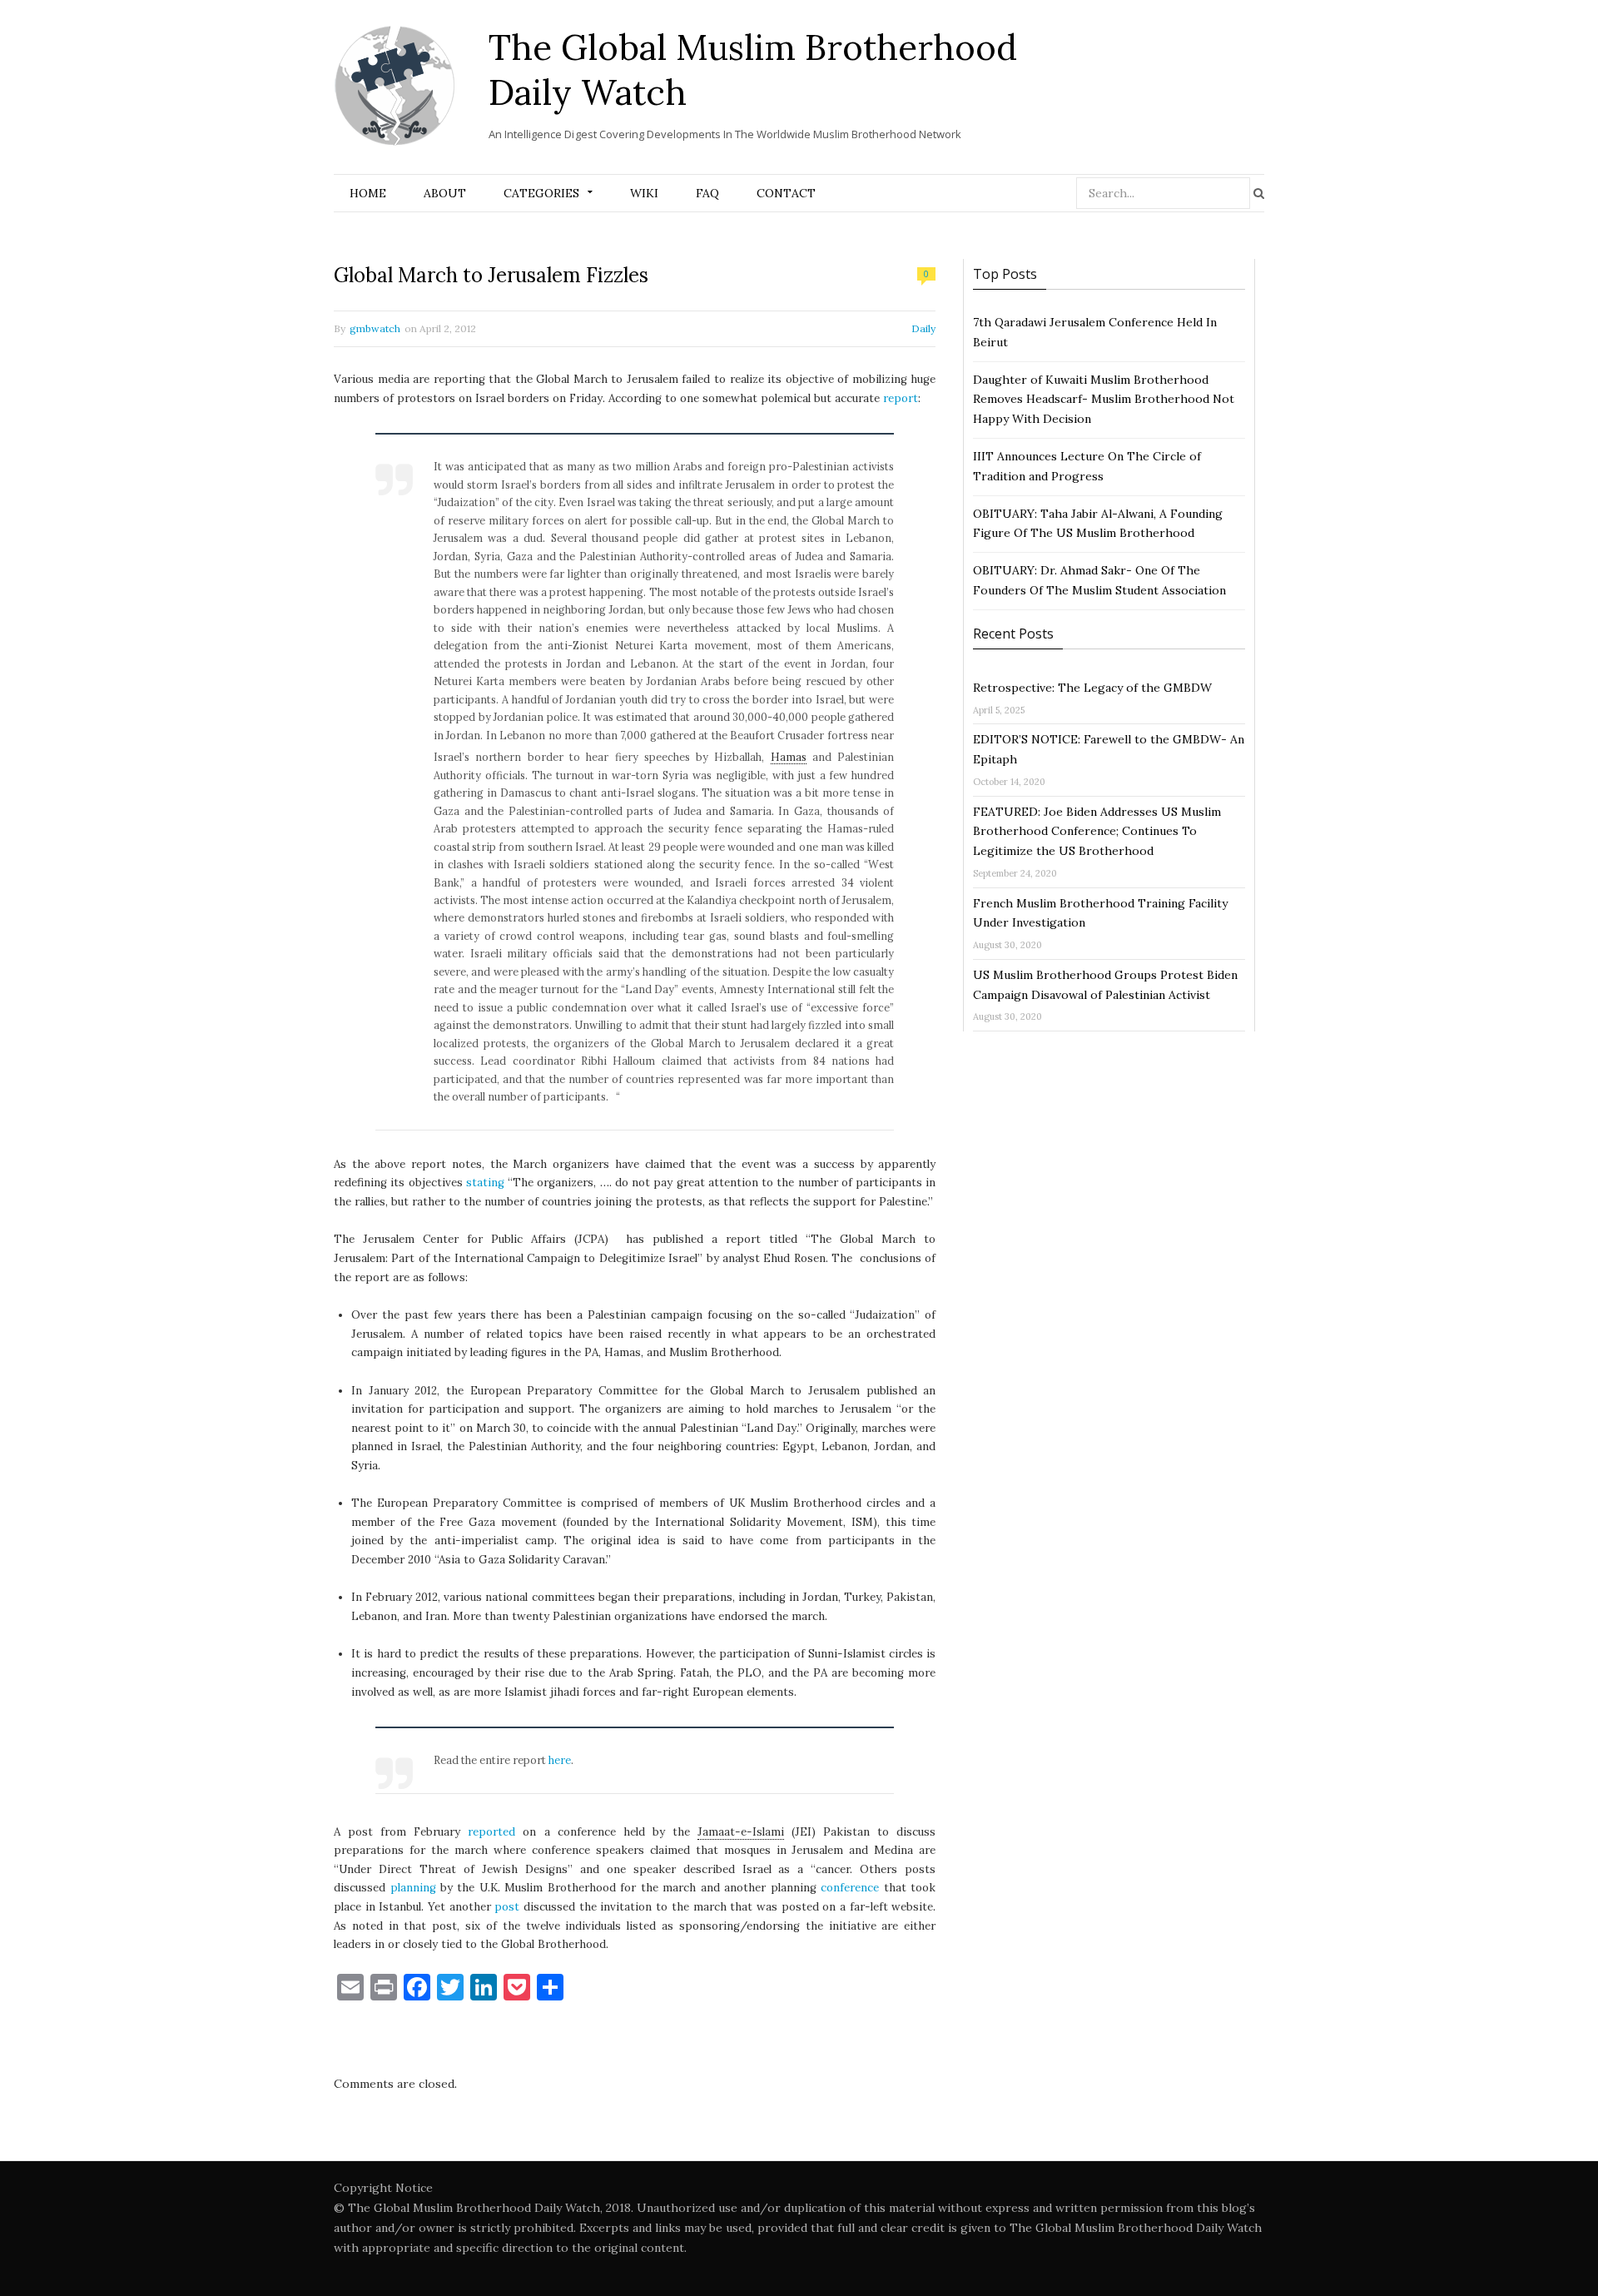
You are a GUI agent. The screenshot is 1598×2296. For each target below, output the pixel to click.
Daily (923, 328)
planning (413, 1888)
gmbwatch (375, 328)
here (560, 1760)
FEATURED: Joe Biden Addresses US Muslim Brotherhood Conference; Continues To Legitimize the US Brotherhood (1097, 832)
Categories (541, 193)
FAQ (707, 193)
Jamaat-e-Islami (741, 1832)
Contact (786, 193)
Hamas (789, 757)
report (901, 398)
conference (850, 1888)
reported (491, 1832)
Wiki (644, 193)
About (445, 193)
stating (485, 1183)
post (507, 1907)
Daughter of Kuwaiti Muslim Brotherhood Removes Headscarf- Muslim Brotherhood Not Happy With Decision (1104, 400)
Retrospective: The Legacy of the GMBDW (1092, 688)
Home (368, 193)
